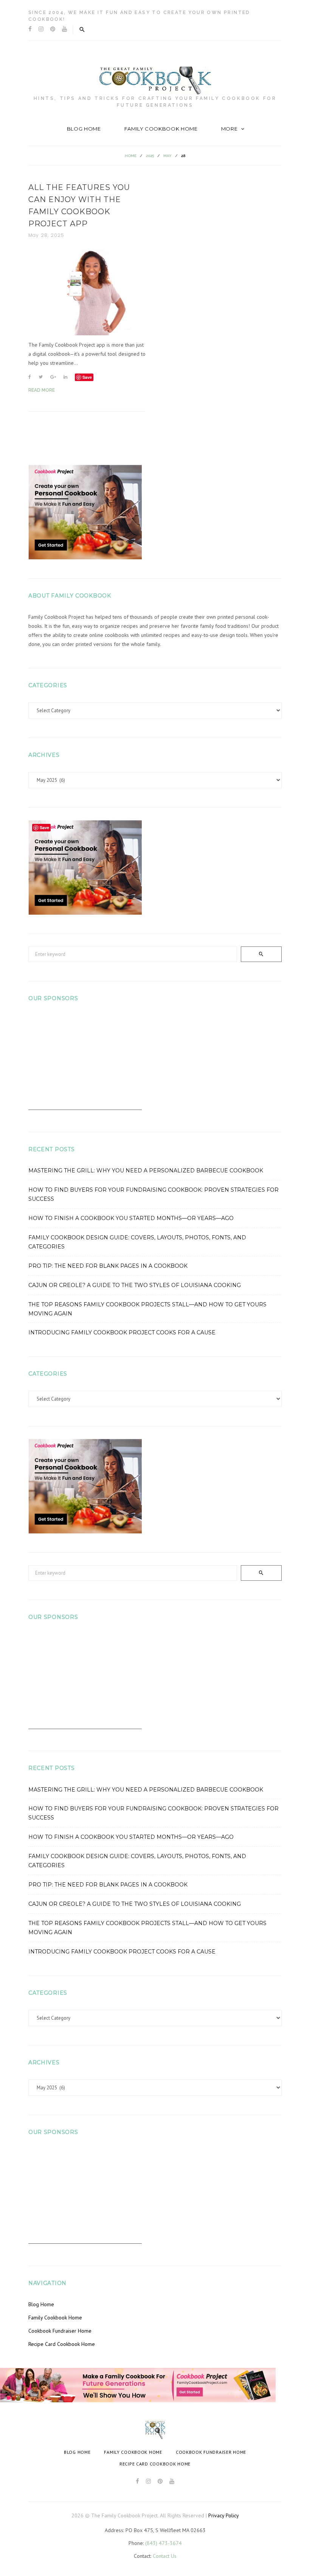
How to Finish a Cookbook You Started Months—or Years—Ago (131, 1218)
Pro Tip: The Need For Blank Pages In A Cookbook (108, 1266)
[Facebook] (30, 29)
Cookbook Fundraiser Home (60, 2331)
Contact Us (165, 2556)
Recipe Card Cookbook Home (62, 2344)
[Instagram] (41, 29)
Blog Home (84, 129)
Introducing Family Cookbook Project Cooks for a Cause (122, 1332)
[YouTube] (64, 29)
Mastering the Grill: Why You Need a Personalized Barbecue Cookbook (146, 1170)
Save (87, 377)
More (229, 129)
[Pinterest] (53, 29)
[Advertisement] (85, 1063)
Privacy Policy (224, 2515)
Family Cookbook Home (161, 129)
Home (131, 156)
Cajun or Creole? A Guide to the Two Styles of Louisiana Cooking (135, 1285)
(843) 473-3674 (164, 2543)
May (167, 156)
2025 (150, 156)
